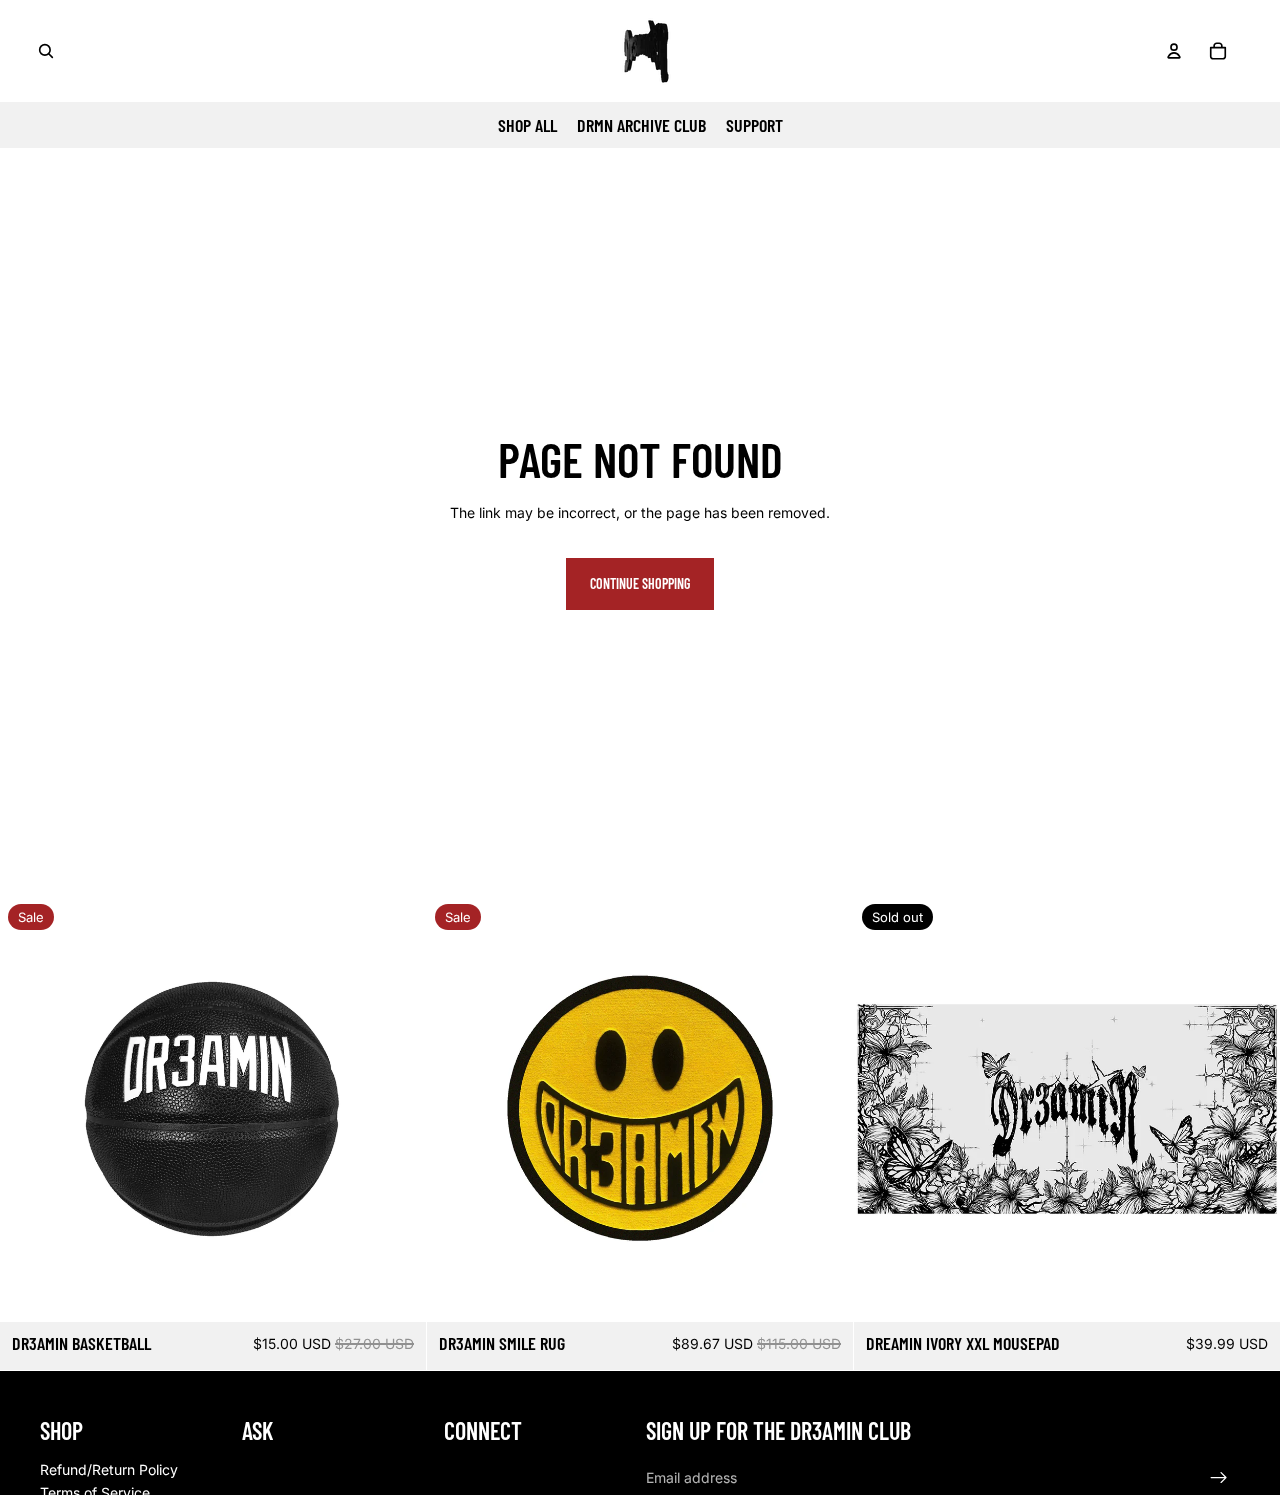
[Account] (1174, 51)
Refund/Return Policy (109, 1469)
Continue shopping (640, 583)
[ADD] (395, 1291)
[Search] (46, 51)
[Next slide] (396, 1109)
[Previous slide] (30, 1109)
